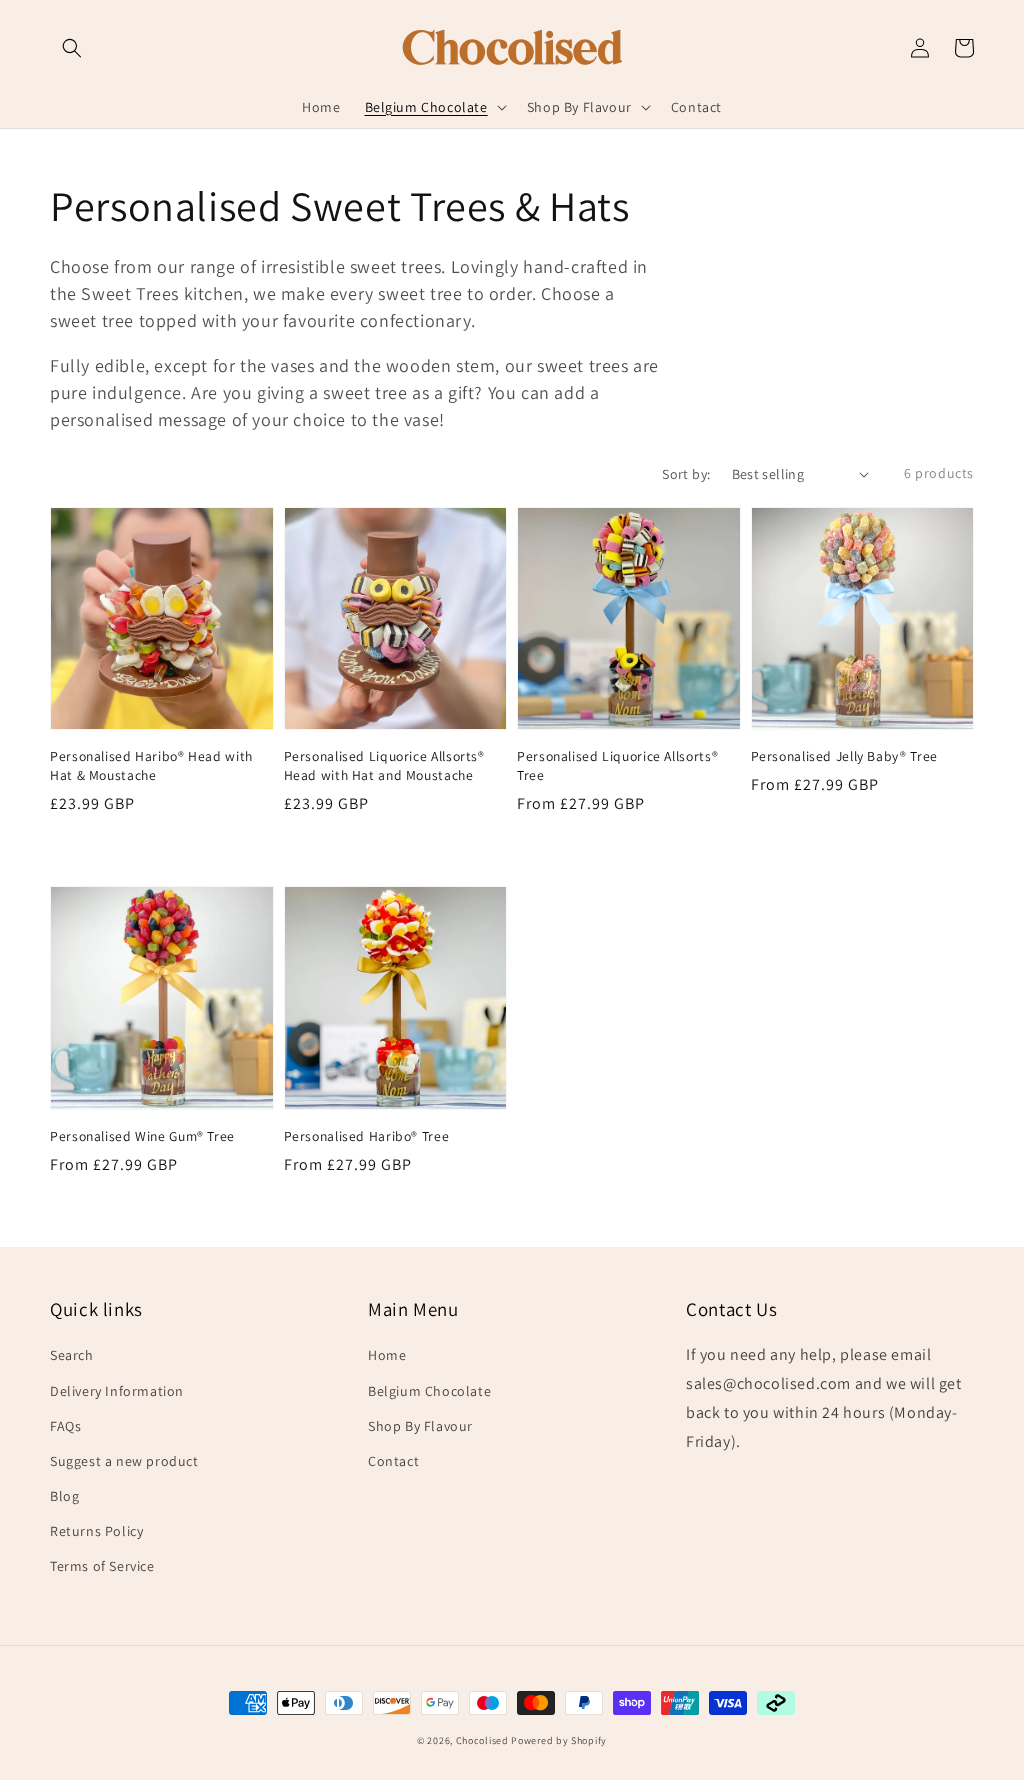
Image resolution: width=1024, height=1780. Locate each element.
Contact (393, 1461)
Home (387, 1355)
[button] (72, 48)
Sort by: (686, 474)
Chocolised (482, 1740)
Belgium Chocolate (429, 1391)
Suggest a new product (124, 1461)
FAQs (65, 1426)
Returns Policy (96, 1531)
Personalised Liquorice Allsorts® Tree (617, 765)
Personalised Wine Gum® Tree (142, 1136)
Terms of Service (102, 1566)
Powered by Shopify (559, 1740)
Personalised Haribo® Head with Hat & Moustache (151, 765)
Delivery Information (117, 1391)
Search (72, 1355)
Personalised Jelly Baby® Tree (844, 756)
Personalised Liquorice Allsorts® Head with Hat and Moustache (384, 765)
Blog (64, 1496)
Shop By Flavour (420, 1426)
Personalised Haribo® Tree (367, 1136)
